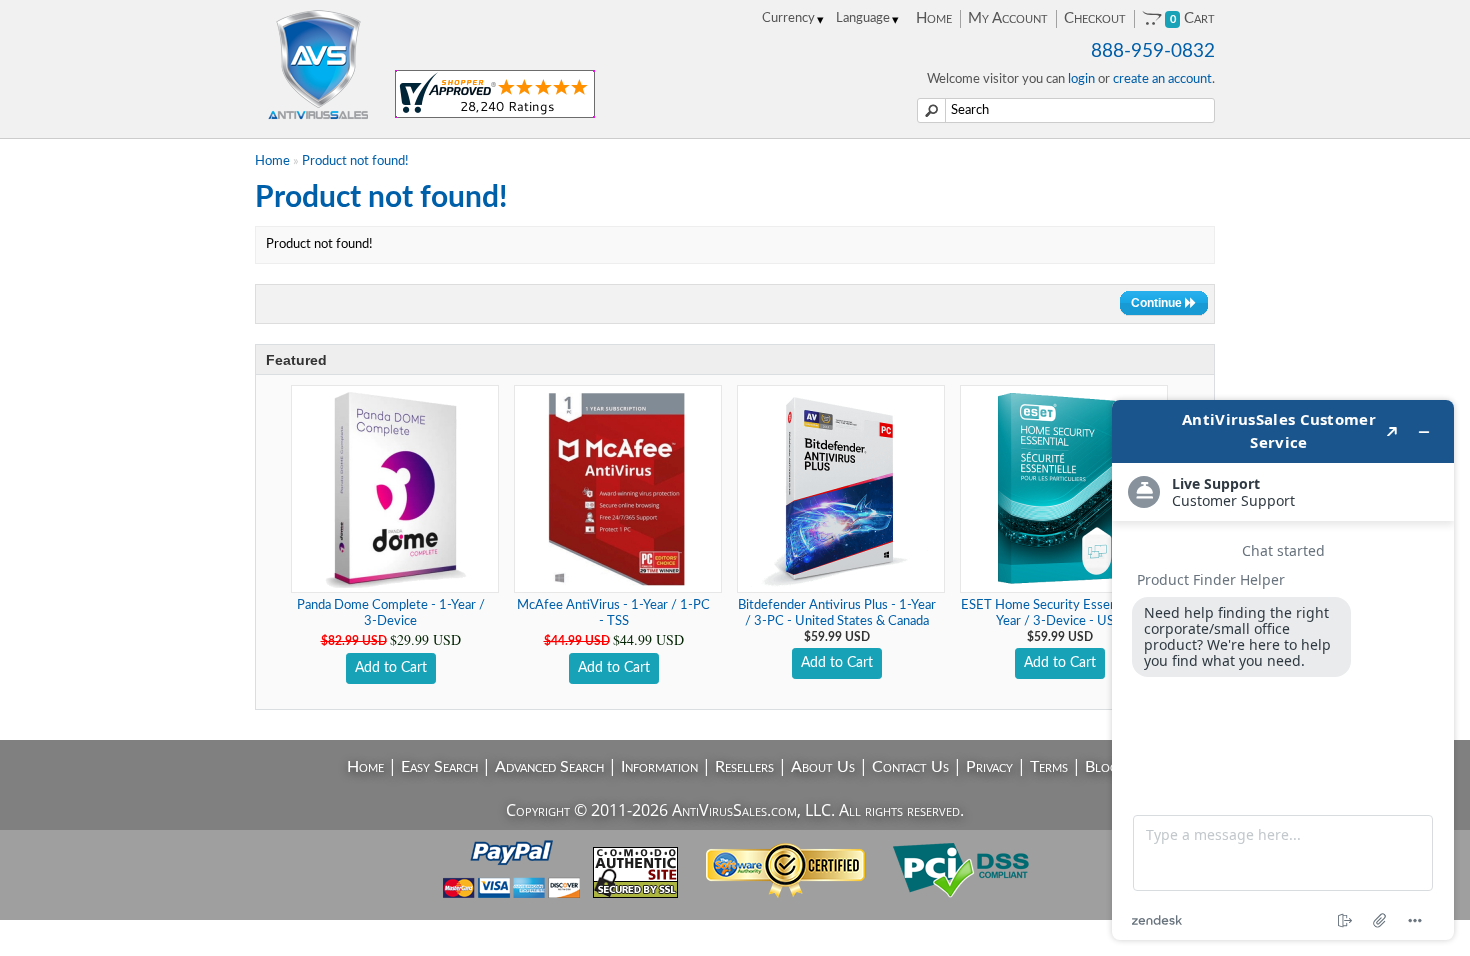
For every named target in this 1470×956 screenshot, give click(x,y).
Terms (1049, 767)
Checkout (1095, 18)
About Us (823, 767)
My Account (1008, 18)
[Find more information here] (1283, 670)
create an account (1162, 79)
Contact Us (910, 767)
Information (659, 767)
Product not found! (355, 161)
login (1081, 79)
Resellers (744, 767)
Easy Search (439, 767)
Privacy (989, 767)
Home (934, 18)
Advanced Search (549, 767)
